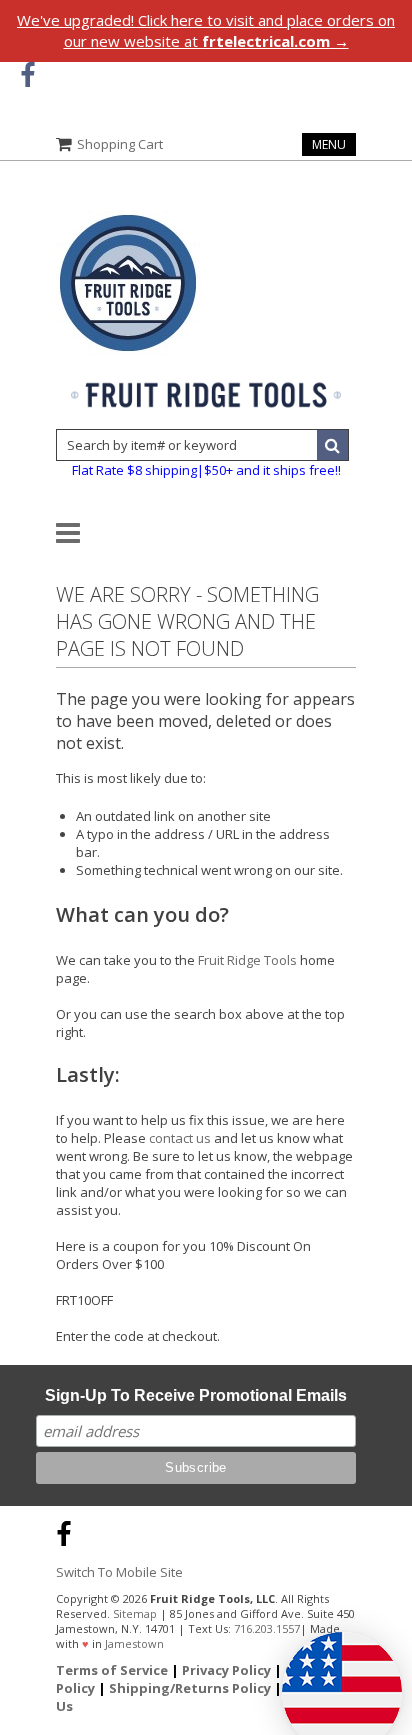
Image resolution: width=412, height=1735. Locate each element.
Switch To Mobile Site (119, 1572)
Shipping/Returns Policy (190, 1688)
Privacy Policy (226, 1670)
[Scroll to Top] (382, 1531)
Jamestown (134, 1643)
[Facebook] (27, 75)
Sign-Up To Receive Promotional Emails (196, 1395)
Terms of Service (112, 1670)
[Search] (333, 445)
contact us (180, 1138)
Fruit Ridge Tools (247, 960)
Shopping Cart (120, 144)
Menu (329, 144)
